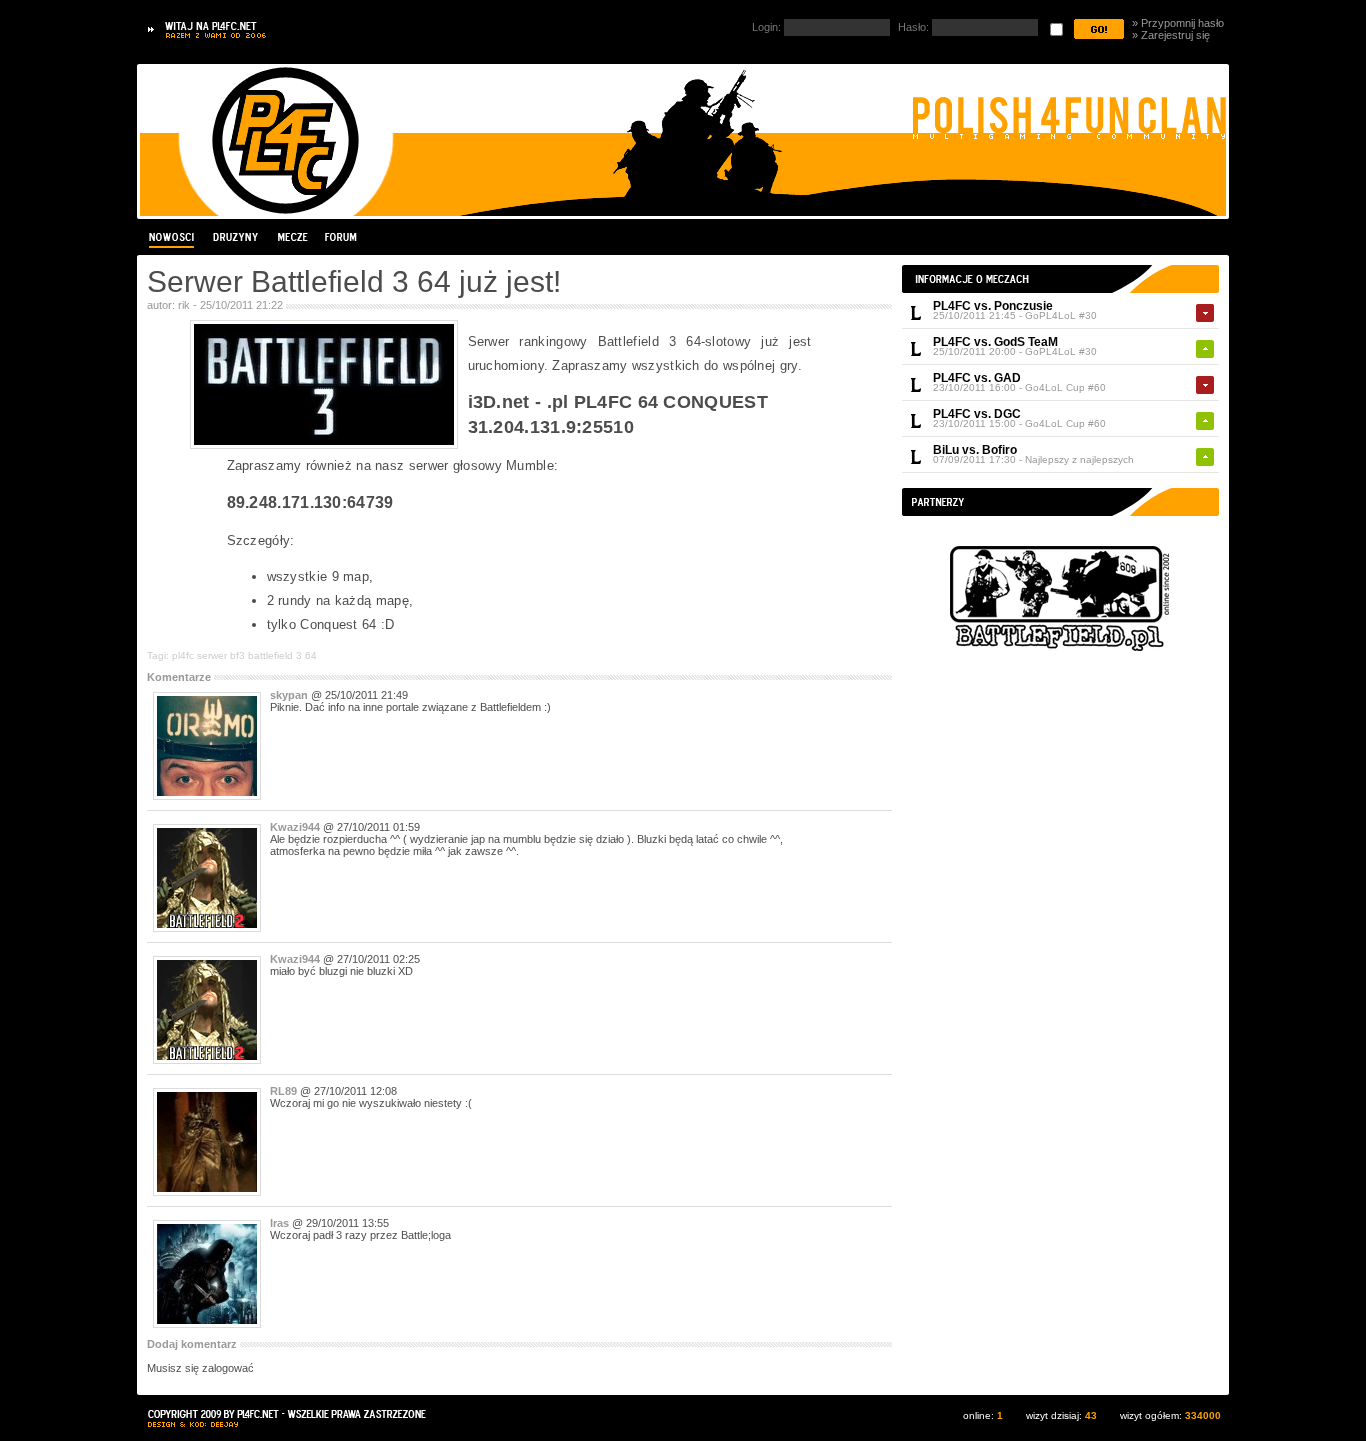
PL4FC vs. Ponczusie (993, 306)
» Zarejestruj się (1171, 35)
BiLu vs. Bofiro (975, 450)
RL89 (283, 1091)
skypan (289, 695)
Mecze (292, 237)
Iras (279, 1223)
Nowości (174, 237)
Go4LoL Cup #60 (1065, 387)
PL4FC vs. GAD (977, 378)
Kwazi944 (295, 827)
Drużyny (236, 237)
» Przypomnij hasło (1178, 23)
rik (184, 305)
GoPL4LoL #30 (1061, 315)
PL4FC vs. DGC (977, 414)
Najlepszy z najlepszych (1079, 459)
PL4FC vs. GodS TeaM (995, 342)
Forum (340, 237)
